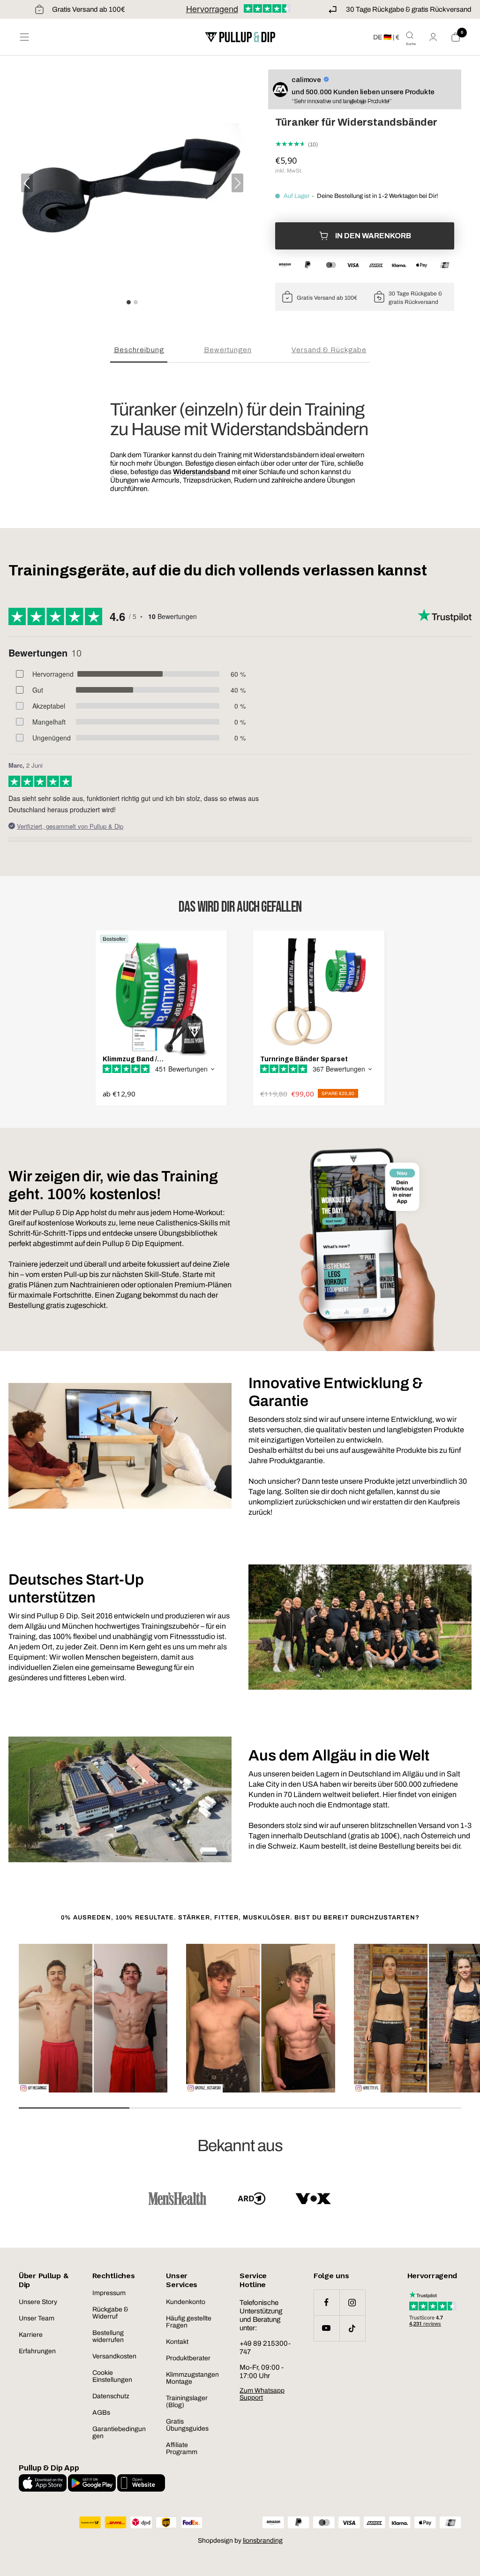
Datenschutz (111, 2396)
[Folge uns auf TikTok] (352, 2328)
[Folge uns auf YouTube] (326, 2328)
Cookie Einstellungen (112, 2376)
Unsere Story (38, 2302)
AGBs (101, 2413)
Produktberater (188, 2358)
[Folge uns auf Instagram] (352, 2302)
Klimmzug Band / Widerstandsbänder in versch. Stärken (154, 1059)
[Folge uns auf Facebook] (326, 2302)
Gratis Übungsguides (187, 2425)
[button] (237, 183)
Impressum (109, 2293)
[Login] (433, 37)
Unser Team (37, 2318)
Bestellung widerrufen (108, 2336)
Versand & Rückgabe (329, 350)
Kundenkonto (186, 2302)
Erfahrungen (37, 2351)
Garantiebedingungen (119, 2432)
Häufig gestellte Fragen (189, 2322)
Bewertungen (228, 350)
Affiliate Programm (182, 2448)
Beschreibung (139, 350)
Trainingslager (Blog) (187, 2402)
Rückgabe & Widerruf (110, 2313)
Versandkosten (114, 2356)
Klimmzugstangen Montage (192, 2378)
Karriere (31, 2335)
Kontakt (177, 2342)
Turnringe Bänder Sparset (304, 1059)
